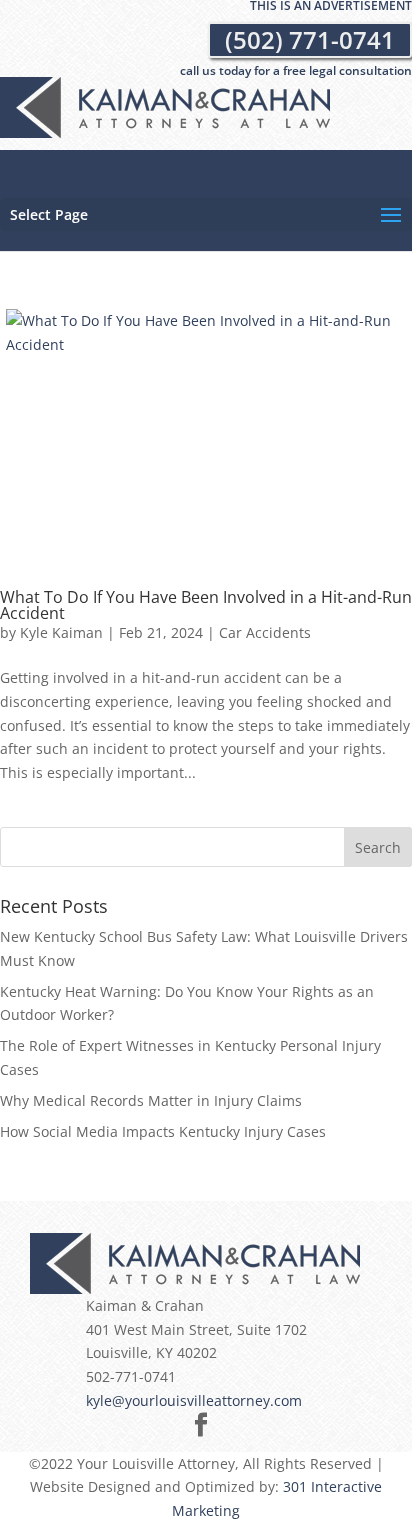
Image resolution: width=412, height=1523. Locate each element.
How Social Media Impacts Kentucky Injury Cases (163, 1131)
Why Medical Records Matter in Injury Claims (151, 1100)
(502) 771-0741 (310, 39)
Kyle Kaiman (61, 632)
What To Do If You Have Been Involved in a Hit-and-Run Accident (206, 605)
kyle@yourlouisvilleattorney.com (194, 1400)
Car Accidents (265, 632)
